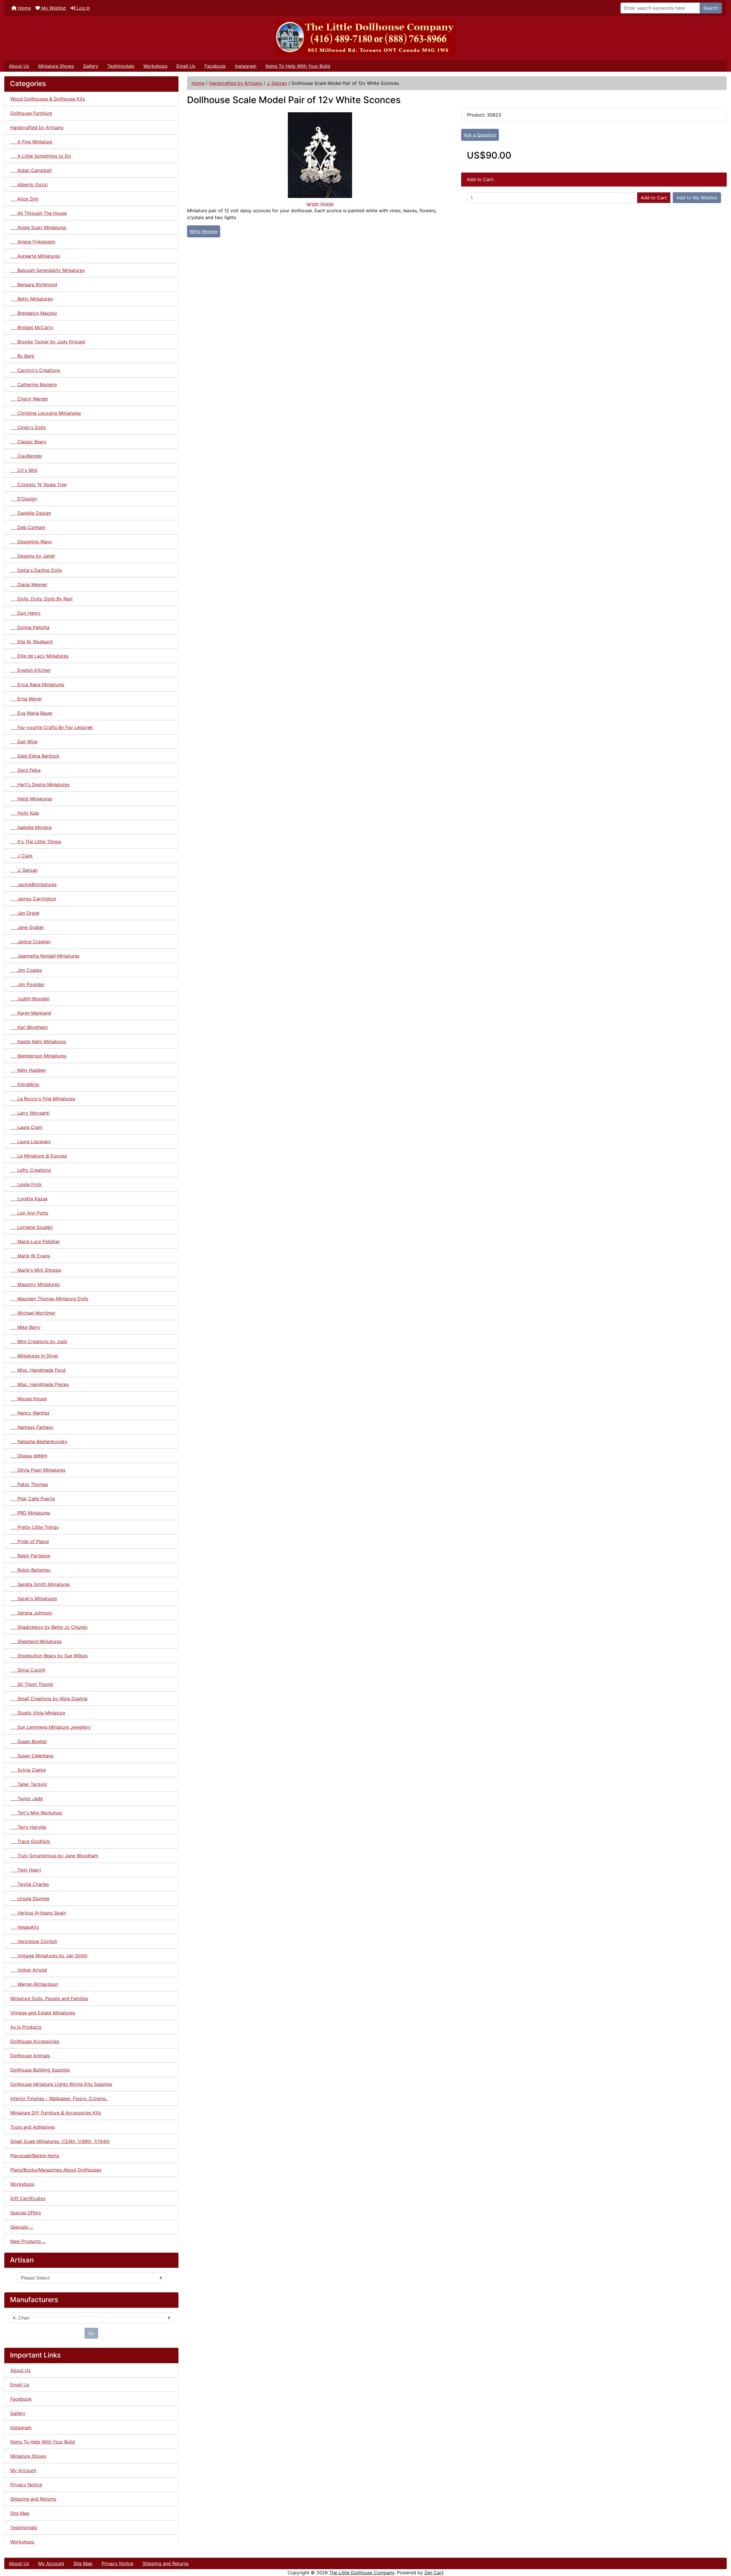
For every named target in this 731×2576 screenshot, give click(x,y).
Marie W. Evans (30, 1256)
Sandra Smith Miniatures (40, 1584)
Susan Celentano (32, 1756)
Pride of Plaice (30, 1541)
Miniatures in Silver (34, 1356)
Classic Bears (28, 442)
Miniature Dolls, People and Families (49, 1998)
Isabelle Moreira (31, 827)
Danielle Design (31, 513)
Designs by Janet (33, 556)
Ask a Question (480, 135)
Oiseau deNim (29, 1456)
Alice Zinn (24, 199)
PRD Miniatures (30, 1513)
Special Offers (26, 2213)
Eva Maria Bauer (31, 713)
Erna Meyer (26, 699)
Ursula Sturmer (30, 1898)
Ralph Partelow (30, 1556)
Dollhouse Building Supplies (40, 2070)
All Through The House (39, 213)
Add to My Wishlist (697, 198)
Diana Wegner (29, 584)
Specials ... (22, 2227)
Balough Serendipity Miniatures (47, 270)
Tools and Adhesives (33, 2127)
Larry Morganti (30, 1113)
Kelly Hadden (28, 1070)
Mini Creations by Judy (39, 1341)
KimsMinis (25, 1084)
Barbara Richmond (34, 285)
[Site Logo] (365, 38)
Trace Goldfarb (30, 1841)
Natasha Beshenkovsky (39, 1441)
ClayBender (26, 456)
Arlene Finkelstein (33, 242)
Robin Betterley (30, 1570)
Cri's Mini (24, 470)
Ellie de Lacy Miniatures (39, 656)
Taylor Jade (27, 1798)
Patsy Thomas (29, 1484)
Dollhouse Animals (30, 2056)
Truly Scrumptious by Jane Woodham (54, 1856)
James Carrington (33, 899)
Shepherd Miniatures (36, 1641)
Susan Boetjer (29, 1741)
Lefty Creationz (31, 1170)
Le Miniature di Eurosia (39, 1156)
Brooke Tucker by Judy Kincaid (48, 342)
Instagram (246, 66)
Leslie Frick (26, 1184)
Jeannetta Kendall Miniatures (45, 956)
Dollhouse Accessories (35, 2041)
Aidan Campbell (31, 170)
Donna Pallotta (30, 627)
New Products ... (28, 2241)
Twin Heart (26, 1870)
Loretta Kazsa (29, 1199)
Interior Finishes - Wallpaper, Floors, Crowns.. (59, 2098)
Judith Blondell (30, 999)
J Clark (22, 856)
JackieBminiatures (33, 884)
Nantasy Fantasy (32, 1427)
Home (24, 8)
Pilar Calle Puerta (33, 1499)
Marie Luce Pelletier (35, 1241)
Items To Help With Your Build (298, 66)
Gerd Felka (25, 770)
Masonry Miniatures (35, 1284)
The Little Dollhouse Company (362, 2573)
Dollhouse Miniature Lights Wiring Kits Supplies (61, 2084)
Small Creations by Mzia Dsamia (49, 1698)
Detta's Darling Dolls (36, 570)
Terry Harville (28, 1827)
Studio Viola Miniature (38, 1713)
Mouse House (29, 1399)
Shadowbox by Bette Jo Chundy (49, 1627)
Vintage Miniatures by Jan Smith (49, 1956)
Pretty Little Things (34, 1527)
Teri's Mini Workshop (36, 1813)
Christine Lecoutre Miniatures (46, 413)
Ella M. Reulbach (32, 642)
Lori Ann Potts (29, 1213)
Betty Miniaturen (32, 299)
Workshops (155, 66)
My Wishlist (53, 8)
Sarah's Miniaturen (34, 1599)
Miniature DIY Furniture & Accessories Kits (56, 2113)
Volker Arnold (29, 1970)
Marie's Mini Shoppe (36, 1270)
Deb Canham (28, 527)
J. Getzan (277, 83)
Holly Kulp (25, 813)
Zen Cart (434, 2573)
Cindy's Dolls (28, 427)
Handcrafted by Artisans (236, 83)
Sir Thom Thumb (32, 1684)
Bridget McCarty (32, 327)
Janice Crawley (30, 942)
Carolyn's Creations (35, 370)
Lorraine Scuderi (32, 1227)
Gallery (91, 66)
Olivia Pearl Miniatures (38, 1470)
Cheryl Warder (29, 399)
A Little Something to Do (41, 156)
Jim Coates (26, 970)
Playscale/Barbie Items (35, 2156)
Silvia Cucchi (28, 1670)
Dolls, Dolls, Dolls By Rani (41, 599)
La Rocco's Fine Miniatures (43, 1099)
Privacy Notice (26, 2485)
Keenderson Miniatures (38, 1056)
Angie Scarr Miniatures (38, 227)
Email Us (186, 66)
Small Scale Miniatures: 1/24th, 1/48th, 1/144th (60, 2141)
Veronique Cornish (34, 1941)
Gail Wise (24, 742)
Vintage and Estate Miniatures (43, 2013)
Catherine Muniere (34, 384)
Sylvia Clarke (28, 1770)
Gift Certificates (28, 2198)
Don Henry (25, 613)
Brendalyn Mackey (34, 313)
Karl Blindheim (29, 1027)
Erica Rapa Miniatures (37, 684)
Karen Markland (31, 1013)
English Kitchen (30, 670)
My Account (23, 2470)
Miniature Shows (56, 66)
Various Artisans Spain (38, 1913)
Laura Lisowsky (31, 1141)
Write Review (204, 231)
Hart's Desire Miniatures (40, 784)
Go (91, 2333)
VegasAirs (25, 1927)
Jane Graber (27, 927)
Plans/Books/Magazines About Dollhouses (56, 2170)
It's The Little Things (36, 842)
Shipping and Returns (33, 2499)
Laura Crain (26, 1127)
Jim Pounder (27, 984)
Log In (83, 8)
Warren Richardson (34, 1984)
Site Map (20, 2513)
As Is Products (26, 2027)
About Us (19, 66)
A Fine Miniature (31, 142)
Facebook (215, 66)
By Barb (22, 356)
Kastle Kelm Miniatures (38, 1041)
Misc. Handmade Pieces (40, 1384)
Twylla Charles (30, 1884)
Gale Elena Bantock (35, 756)
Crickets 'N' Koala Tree (38, 484)
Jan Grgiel (25, 913)
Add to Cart (654, 198)
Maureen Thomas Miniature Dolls (49, 1299)
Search (711, 8)
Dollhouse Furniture (31, 113)
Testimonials (121, 66)
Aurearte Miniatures (35, 256)
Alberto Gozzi (29, 185)
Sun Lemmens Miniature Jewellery (51, 1727)
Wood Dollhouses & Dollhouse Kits (48, 99)
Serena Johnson (31, 1613)
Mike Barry (25, 1327)
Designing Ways (31, 542)
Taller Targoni (29, 1784)
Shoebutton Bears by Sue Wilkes (49, 1656)
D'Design (24, 499)
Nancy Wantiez (30, 1413)
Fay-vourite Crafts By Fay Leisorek (52, 727)
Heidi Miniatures (31, 799)
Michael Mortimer (33, 1313)
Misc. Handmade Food (38, 1370)
